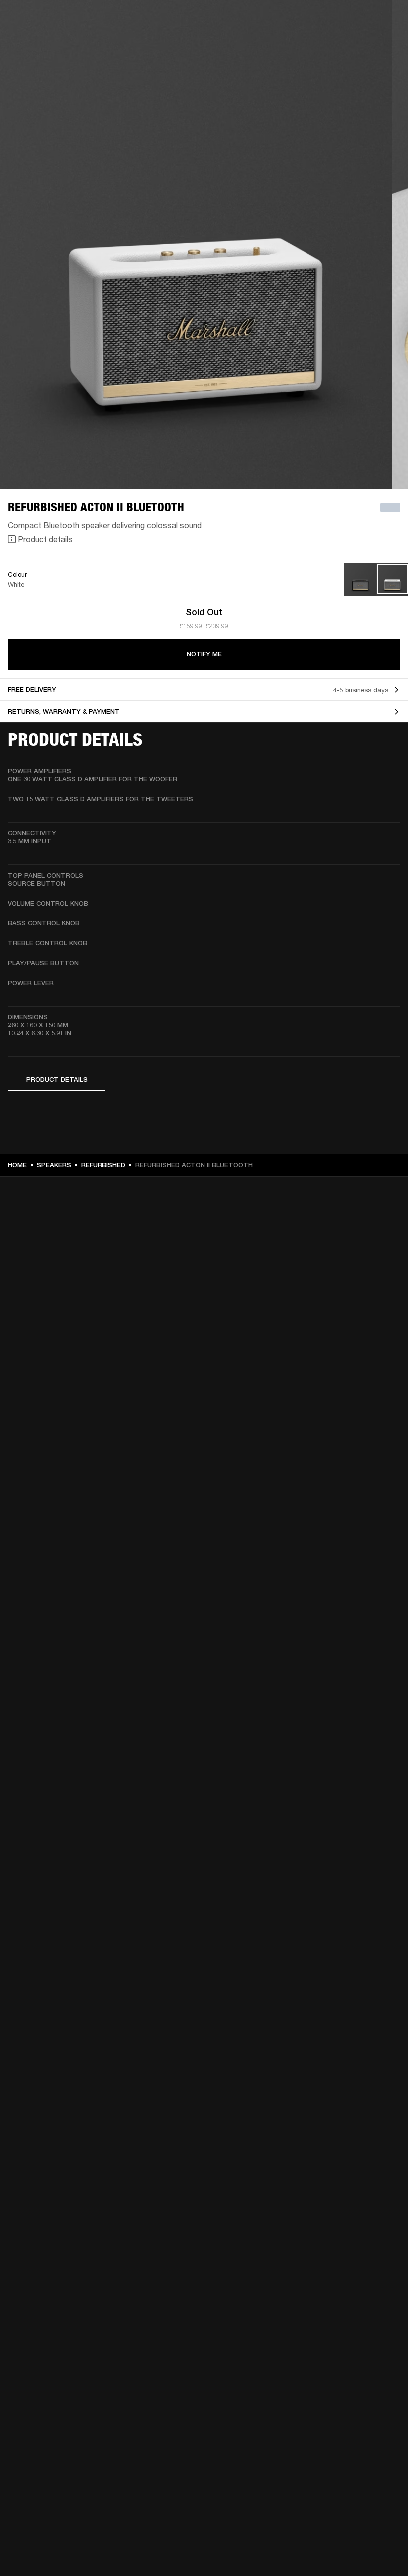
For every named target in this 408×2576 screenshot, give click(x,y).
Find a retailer (316, 21)
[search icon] (335, 46)
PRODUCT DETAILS (57, 1079)
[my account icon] (351, 46)
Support (307, 46)
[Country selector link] (383, 21)
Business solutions (212, 21)
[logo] (40, 40)
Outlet (359, 21)
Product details (45, 539)
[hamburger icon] (383, 46)
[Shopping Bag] (367, 46)
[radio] (360, 580)
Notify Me (204, 654)
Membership (268, 21)
